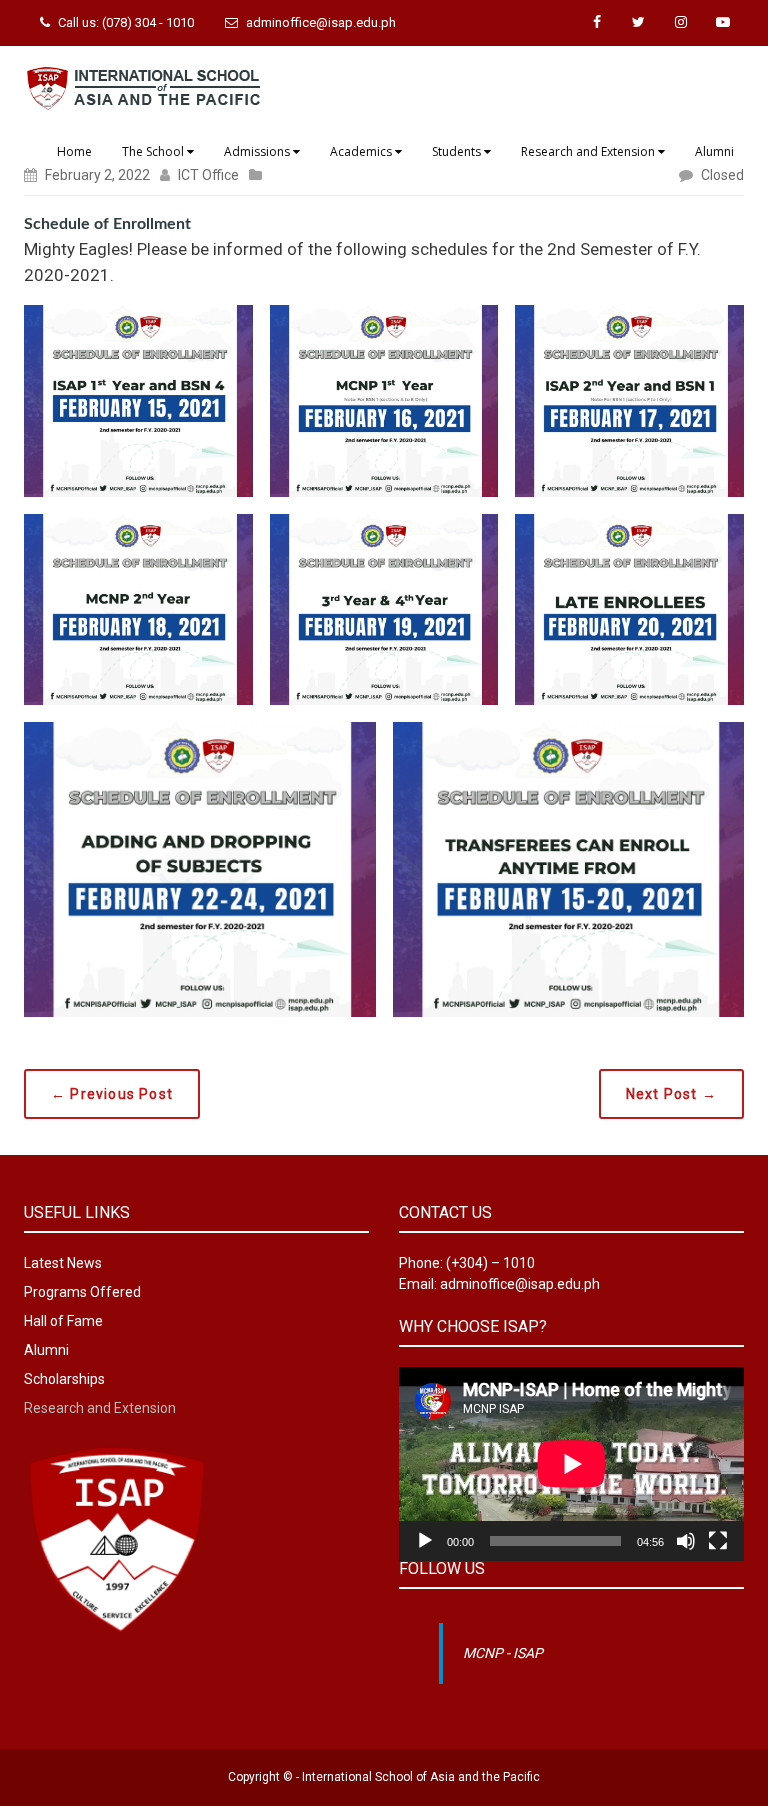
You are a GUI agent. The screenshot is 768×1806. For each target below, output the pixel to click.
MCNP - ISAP (503, 1653)
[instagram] (681, 22)
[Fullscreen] (718, 1541)
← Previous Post (112, 1094)
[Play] (425, 1541)
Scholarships (64, 1379)
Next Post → (671, 1094)
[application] (571, 1464)
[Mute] (686, 1541)
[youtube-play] (723, 22)
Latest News (63, 1263)
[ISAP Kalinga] (144, 86)
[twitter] (639, 22)
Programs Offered (82, 1292)
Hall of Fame (63, 1321)
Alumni (46, 1350)
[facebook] (597, 22)
